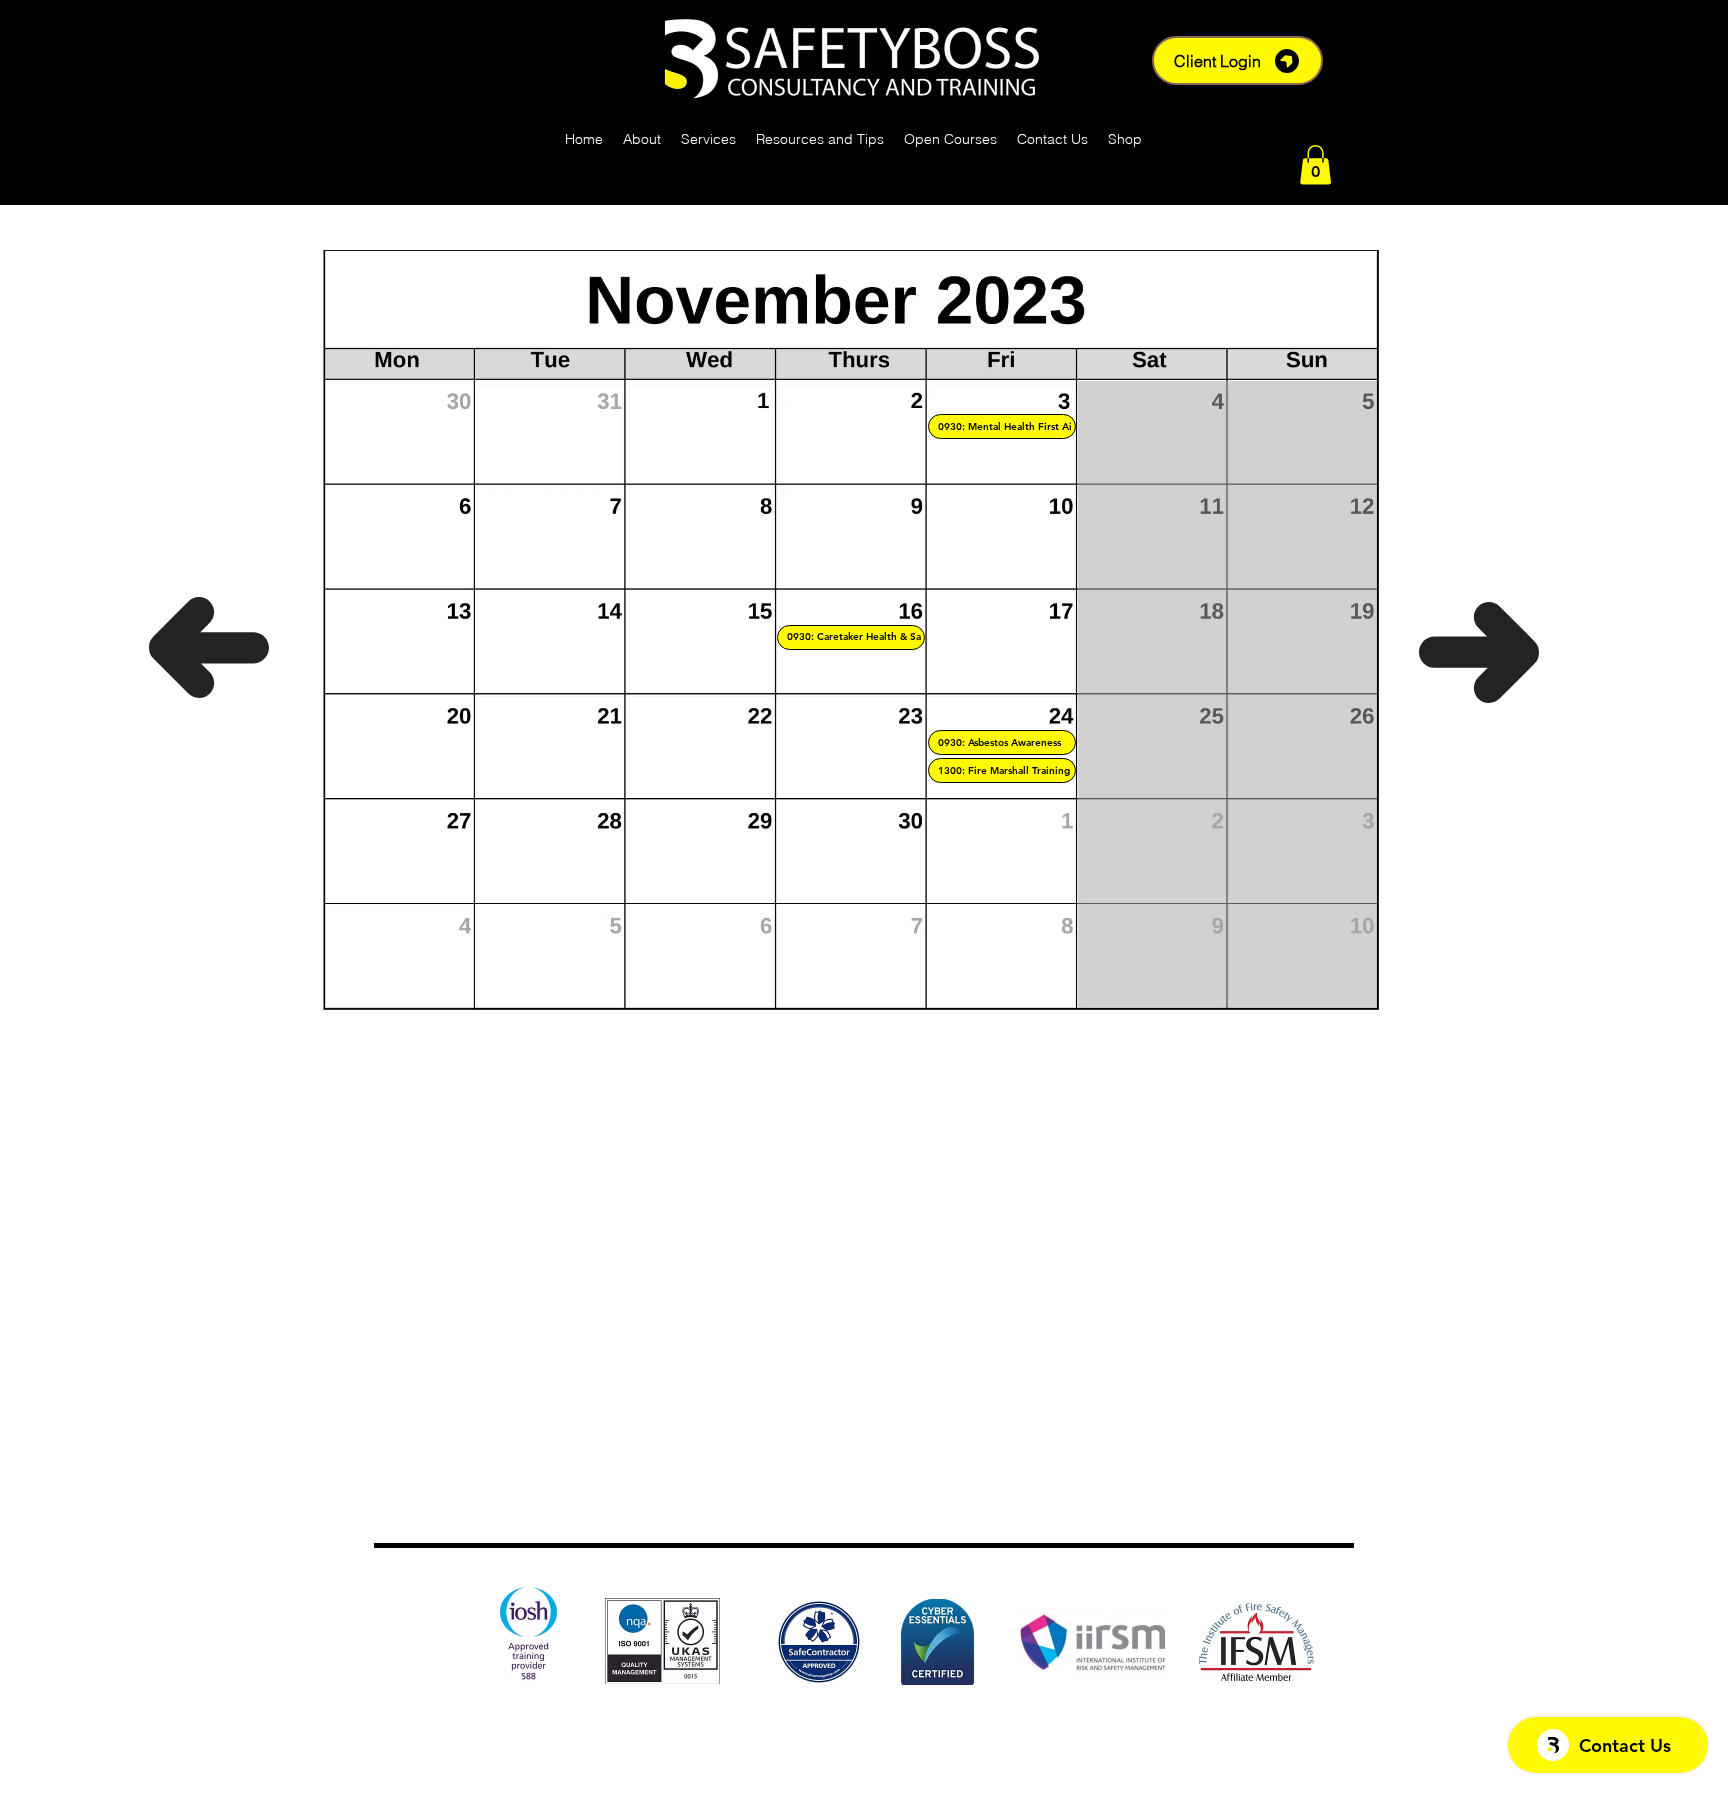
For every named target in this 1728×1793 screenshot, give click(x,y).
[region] (1002, 426)
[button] (1315, 164)
